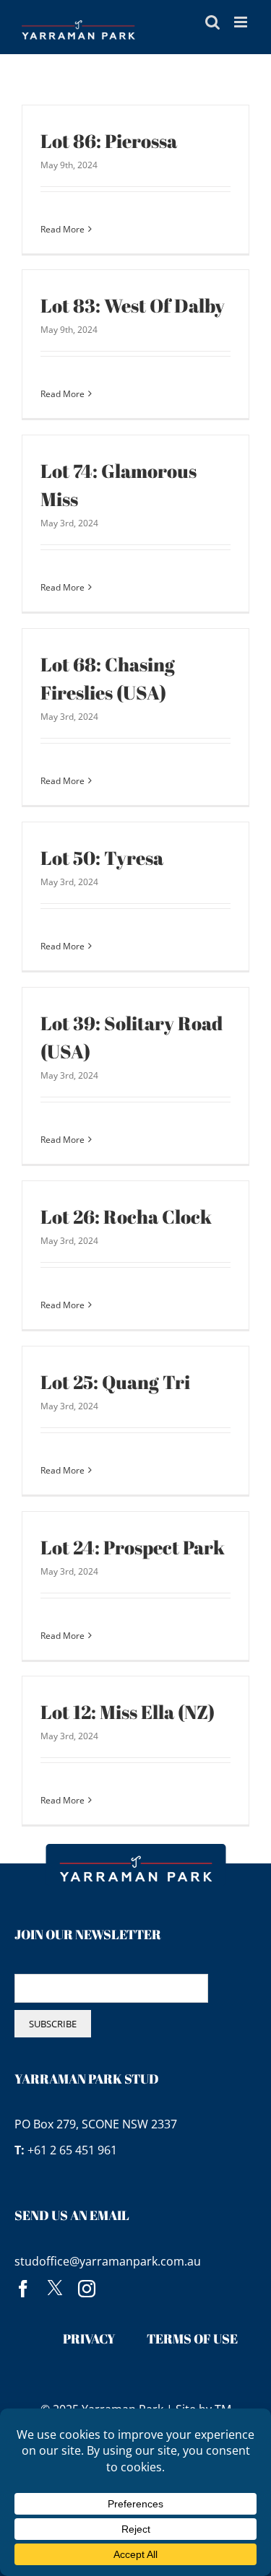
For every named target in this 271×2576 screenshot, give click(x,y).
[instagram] (87, 2289)
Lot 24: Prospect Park (133, 1547)
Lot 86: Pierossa (109, 141)
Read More (63, 229)
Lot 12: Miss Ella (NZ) (128, 1712)
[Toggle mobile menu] (242, 22)
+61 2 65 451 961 (72, 2150)
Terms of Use (192, 2338)
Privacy (89, 2338)
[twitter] (55, 2289)
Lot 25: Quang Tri (115, 1382)
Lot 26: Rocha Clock (126, 1217)
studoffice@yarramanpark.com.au (108, 2261)
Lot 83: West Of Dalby (133, 305)
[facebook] (23, 2289)
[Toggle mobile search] (212, 22)
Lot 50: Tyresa (102, 858)
